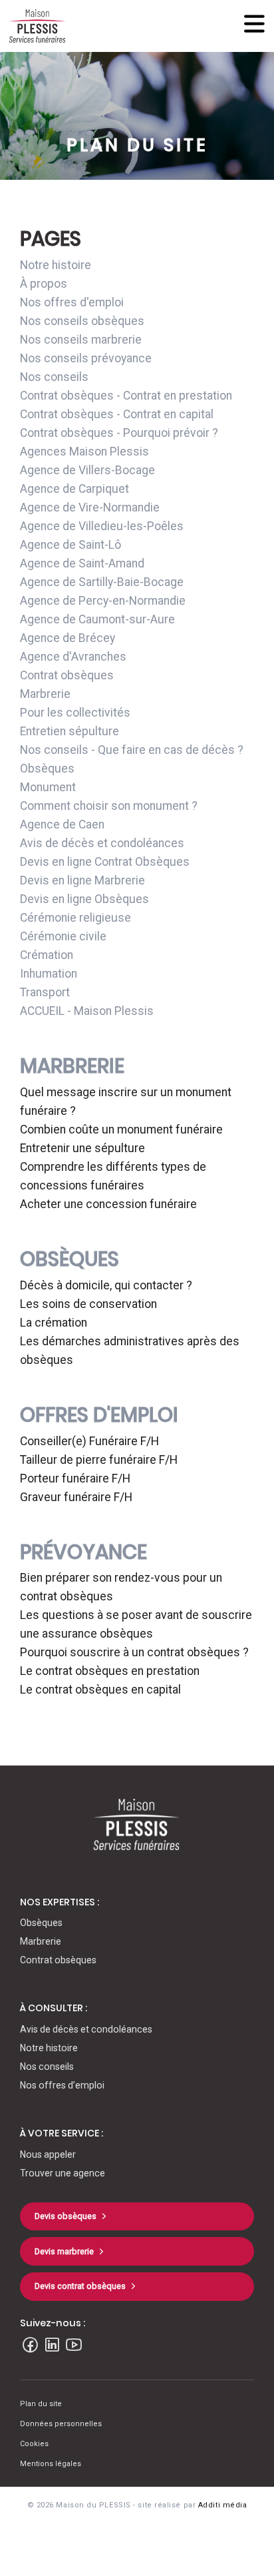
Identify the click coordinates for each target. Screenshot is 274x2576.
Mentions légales (51, 2464)
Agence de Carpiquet (74, 489)
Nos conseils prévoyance (86, 358)
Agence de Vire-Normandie (90, 507)
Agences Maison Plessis (84, 452)
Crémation (47, 955)
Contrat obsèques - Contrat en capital (117, 414)
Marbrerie (45, 694)
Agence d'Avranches (73, 657)
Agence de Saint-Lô (70, 545)
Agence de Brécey (68, 638)
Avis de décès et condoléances (102, 843)
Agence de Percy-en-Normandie (103, 601)
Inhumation (49, 974)
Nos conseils (54, 377)
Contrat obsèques (67, 675)
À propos (44, 284)
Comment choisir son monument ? (109, 806)
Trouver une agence (63, 2173)
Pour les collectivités (75, 713)
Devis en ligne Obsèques (84, 899)
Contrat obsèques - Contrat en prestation (126, 396)
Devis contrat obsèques (80, 2286)
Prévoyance (83, 1552)
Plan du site (41, 2404)
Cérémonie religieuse (75, 918)
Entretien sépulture (69, 731)
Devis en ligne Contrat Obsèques (105, 862)
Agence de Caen (62, 824)
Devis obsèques (66, 2216)
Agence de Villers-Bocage (87, 470)
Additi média (223, 2505)
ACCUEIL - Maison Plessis (87, 1011)
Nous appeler (48, 2154)
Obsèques (47, 769)
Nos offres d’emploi (62, 2085)
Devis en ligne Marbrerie (82, 880)
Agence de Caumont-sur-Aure (97, 619)
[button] (137, 1823)
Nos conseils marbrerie (81, 340)
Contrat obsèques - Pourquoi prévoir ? (119, 433)
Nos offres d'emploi (72, 302)
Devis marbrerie (64, 2251)
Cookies (34, 2444)
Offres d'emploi (99, 1415)
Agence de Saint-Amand (82, 563)
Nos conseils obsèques (82, 321)
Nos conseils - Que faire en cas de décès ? (132, 750)
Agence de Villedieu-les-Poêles (102, 526)
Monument (48, 787)
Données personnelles (61, 2424)
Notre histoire (56, 265)
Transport (45, 992)
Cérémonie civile (63, 936)
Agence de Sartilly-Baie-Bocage (102, 582)
